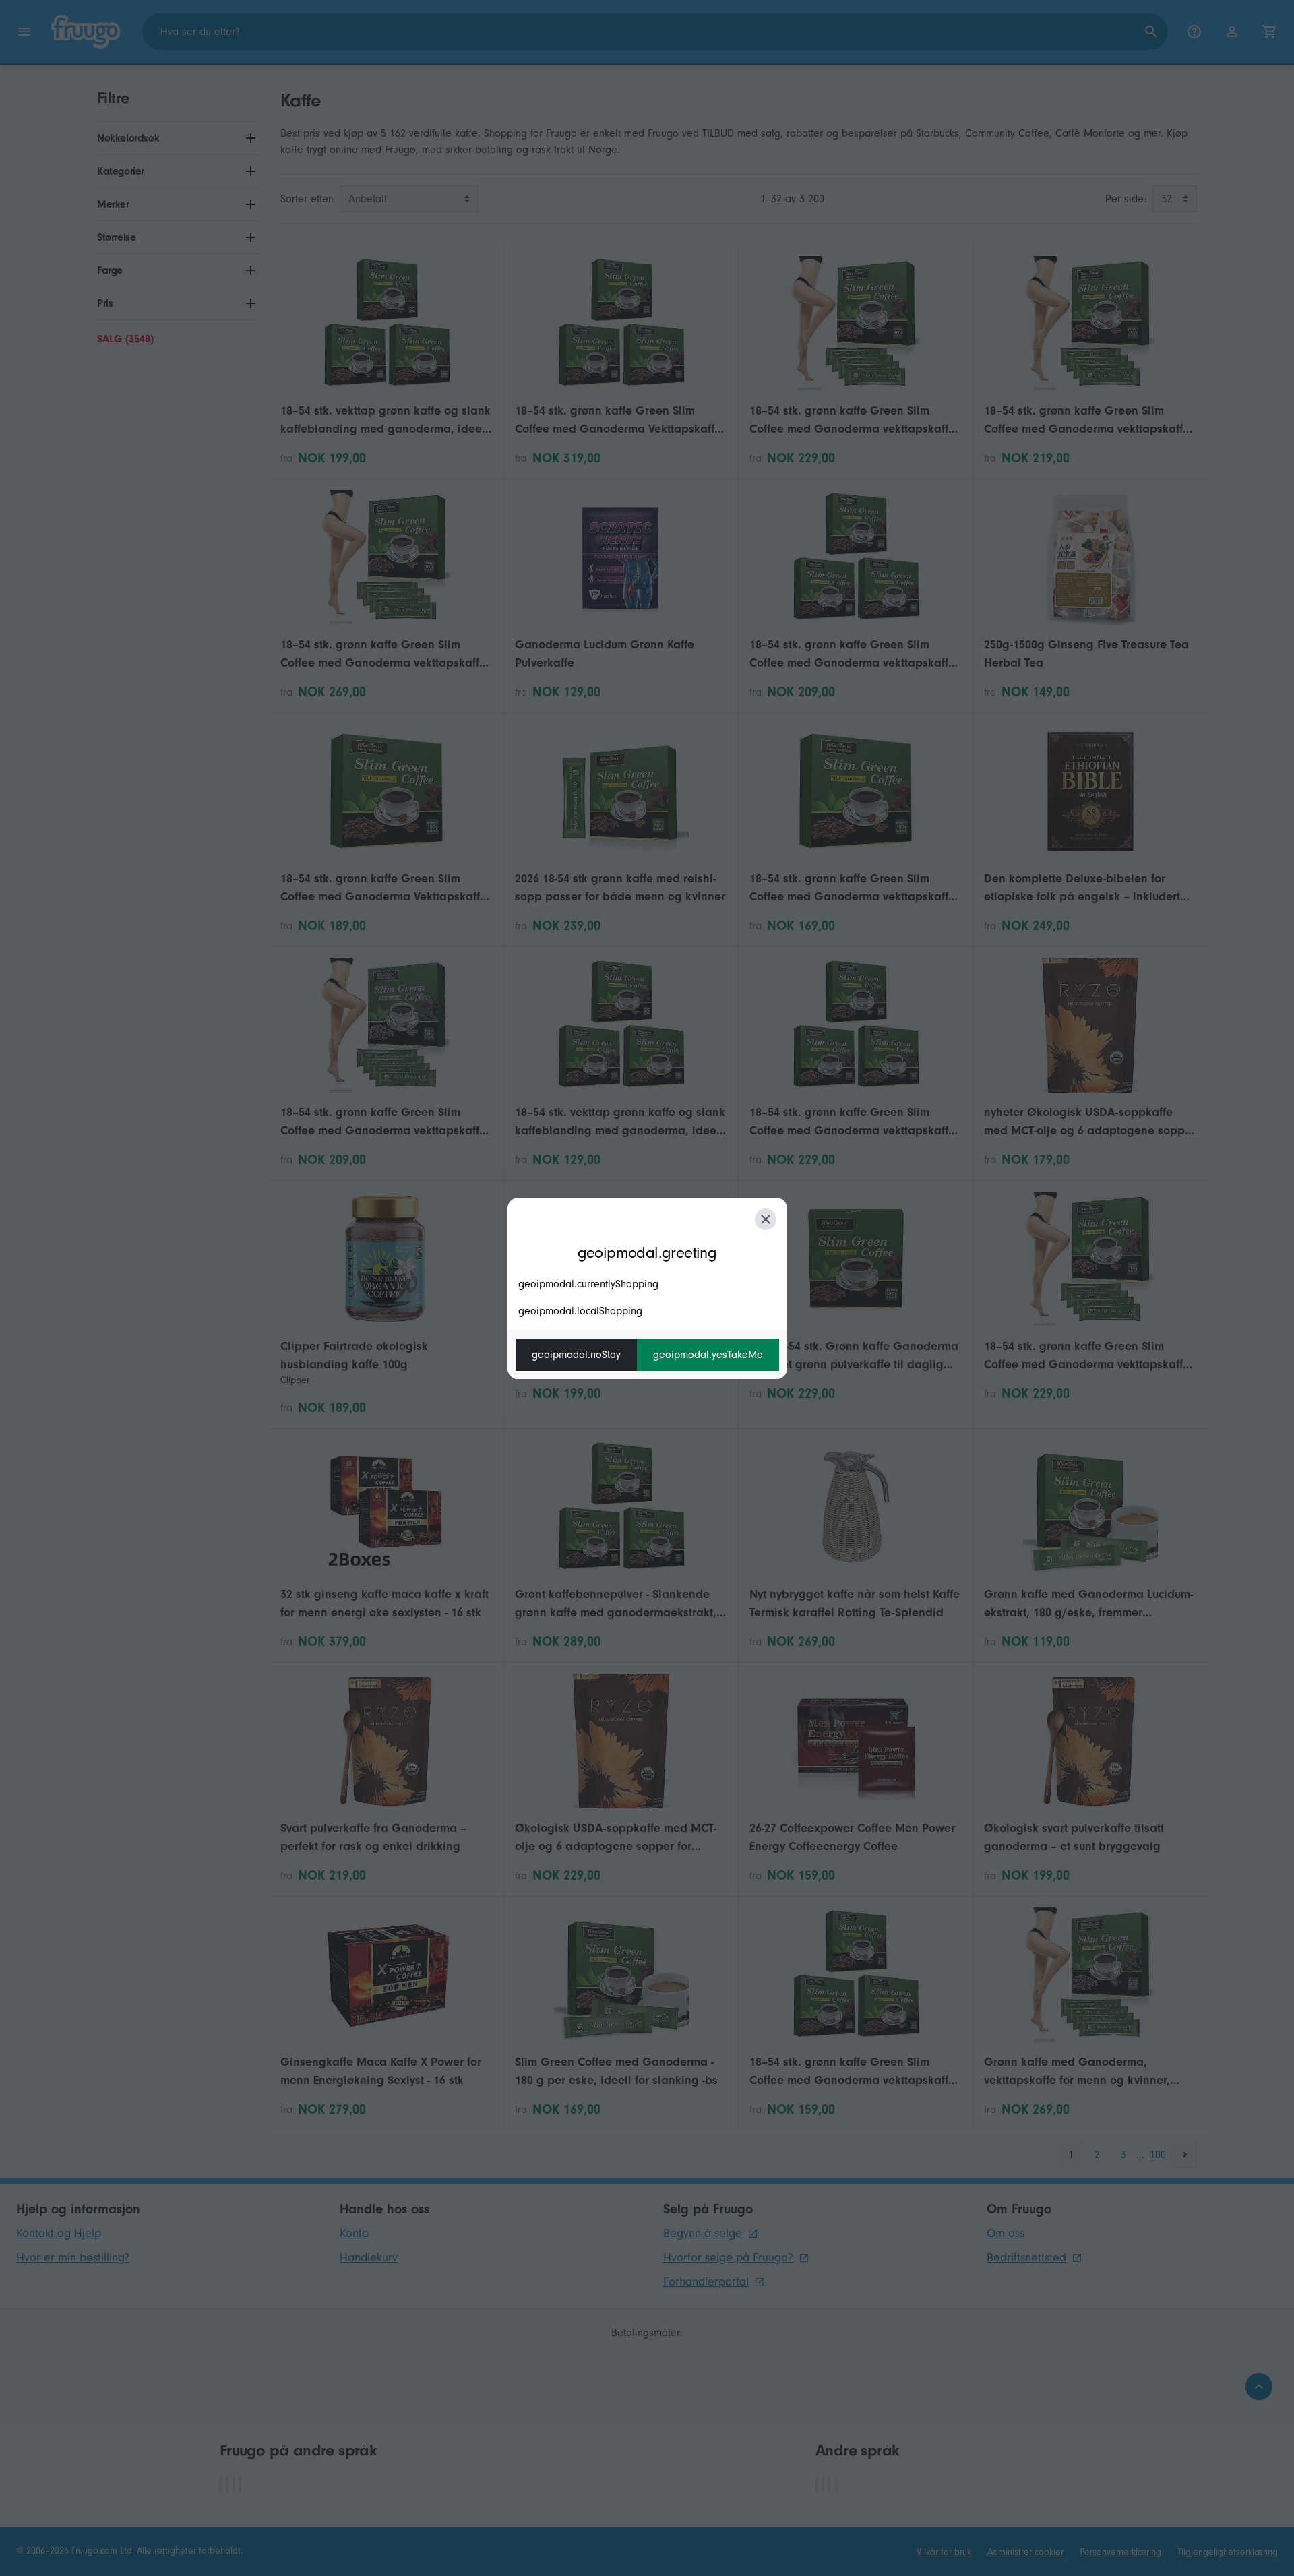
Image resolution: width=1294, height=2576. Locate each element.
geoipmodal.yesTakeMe (708, 1355)
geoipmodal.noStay (576, 1355)
